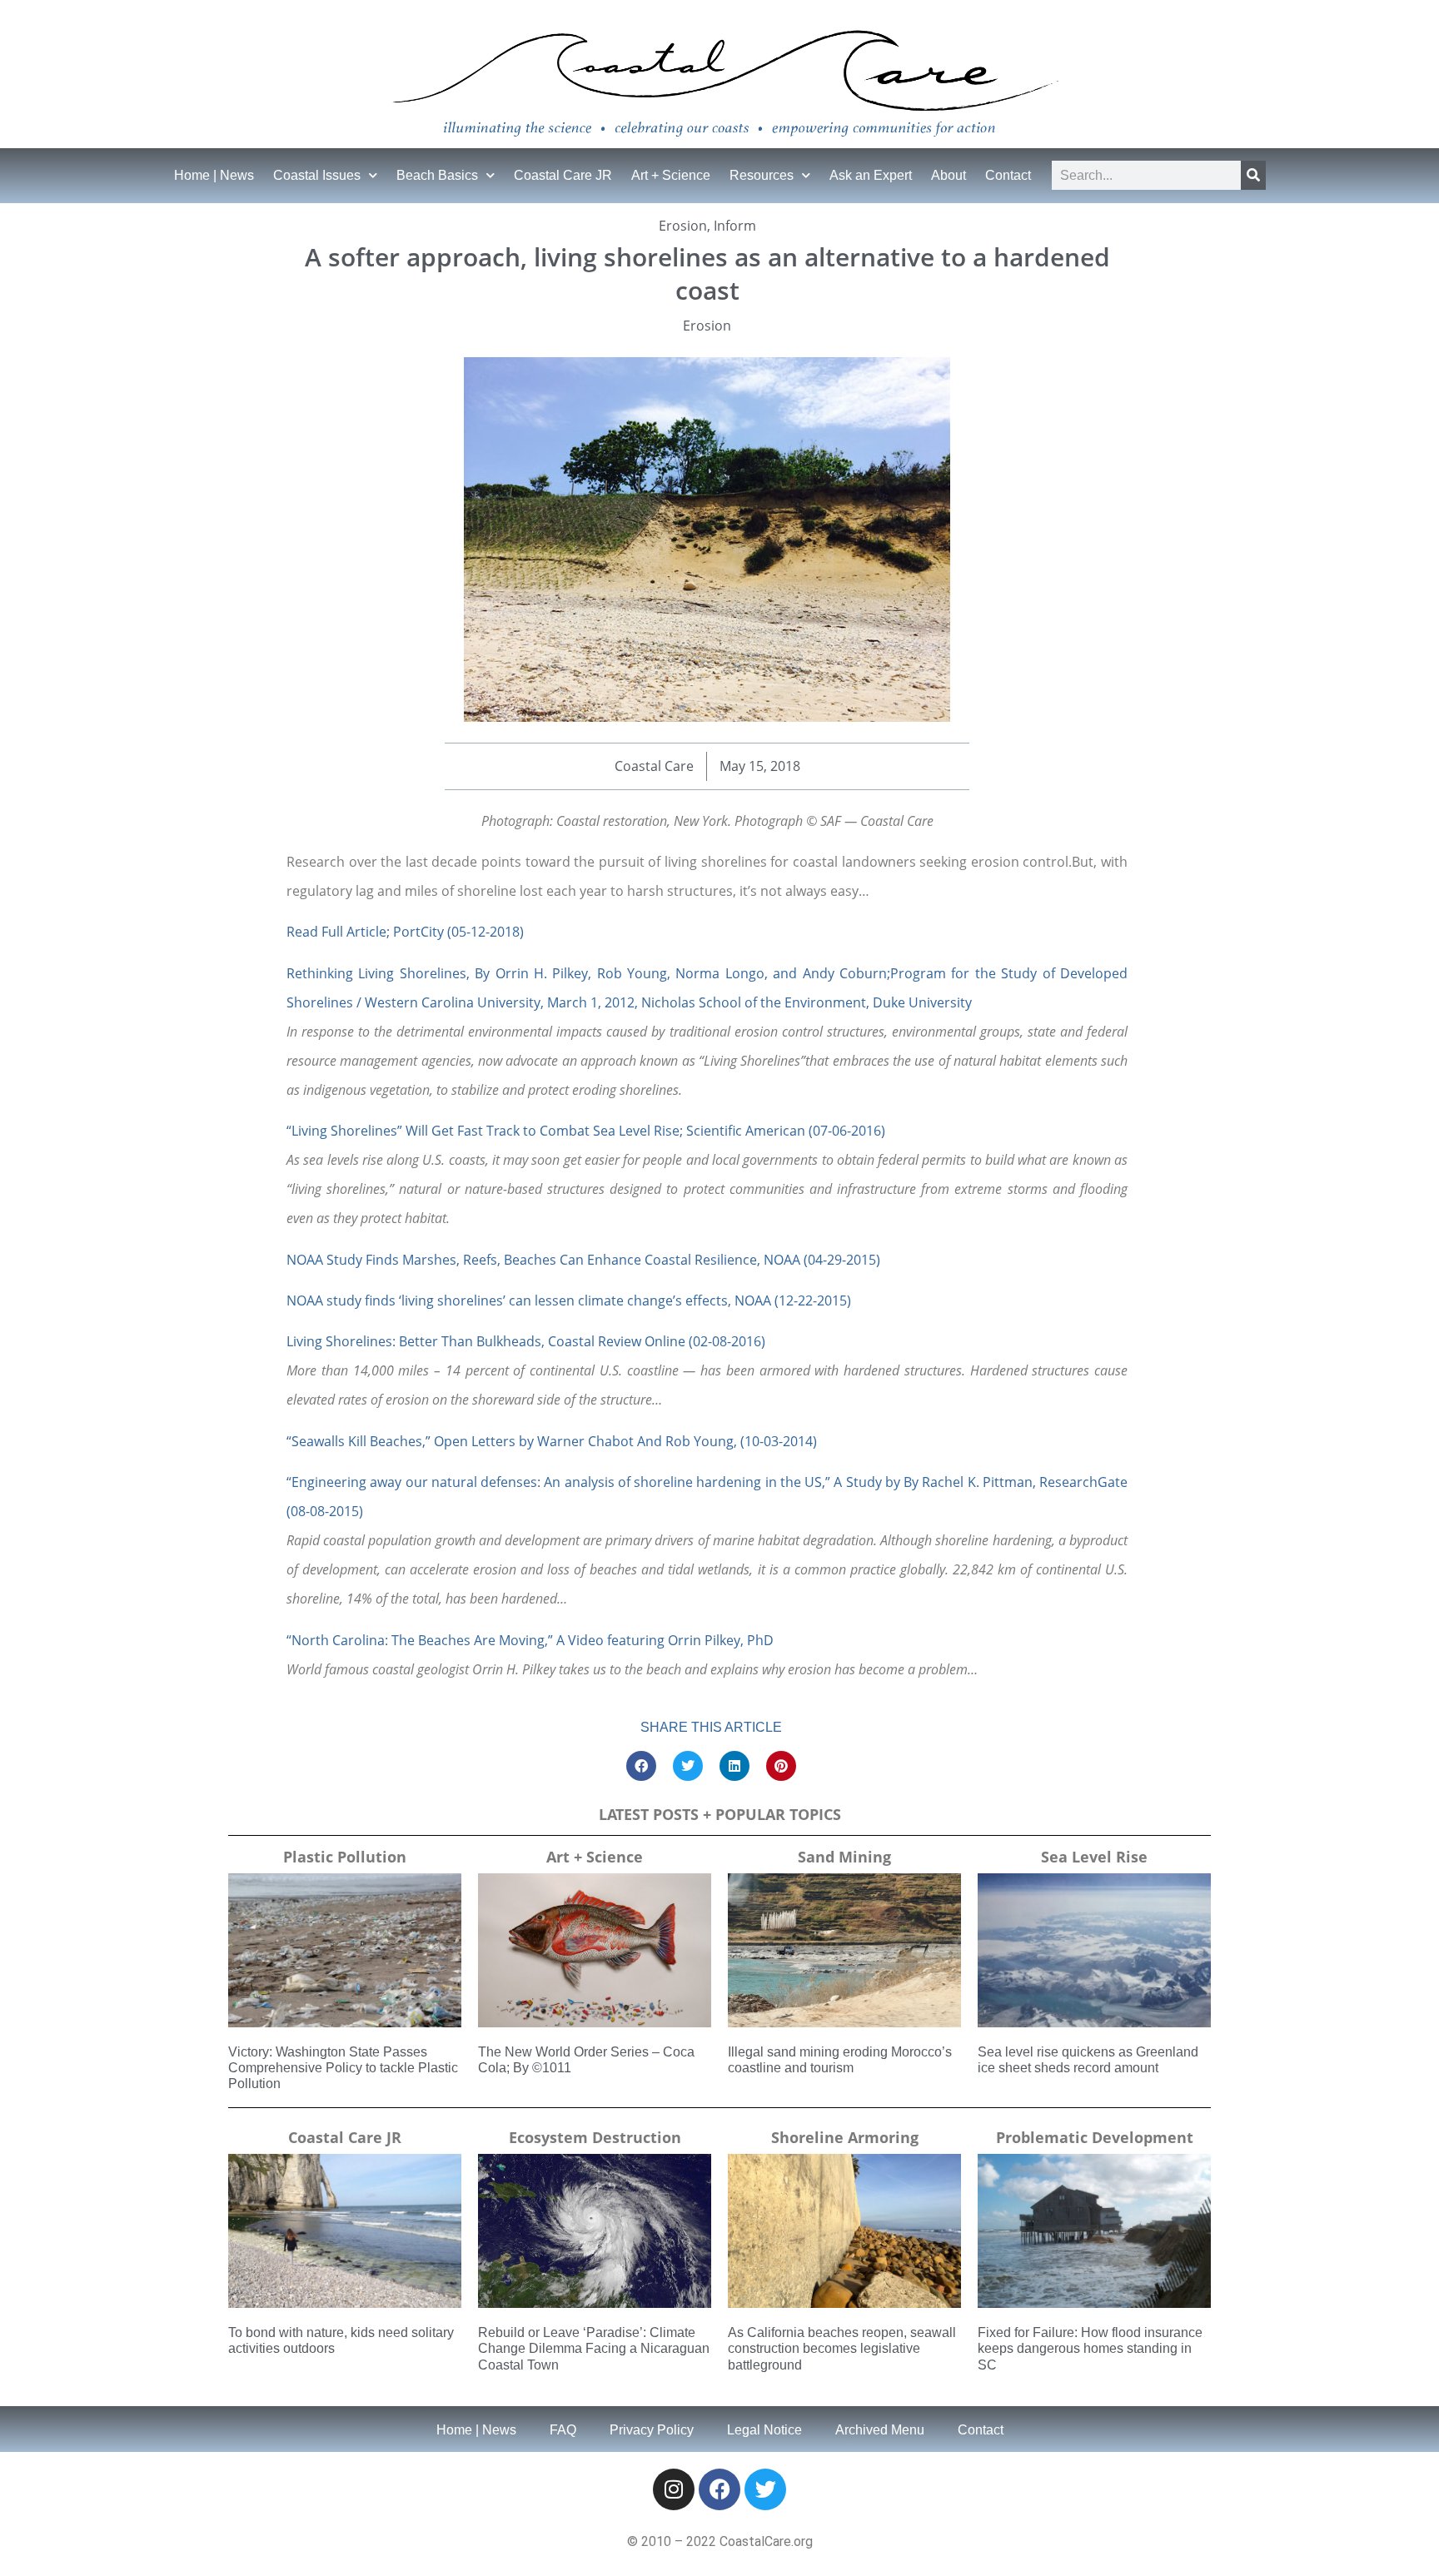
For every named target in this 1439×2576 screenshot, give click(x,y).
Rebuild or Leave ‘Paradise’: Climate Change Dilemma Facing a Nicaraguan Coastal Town (594, 2348)
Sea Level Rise (1094, 1857)
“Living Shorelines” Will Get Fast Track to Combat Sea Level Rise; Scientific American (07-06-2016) (586, 1131)
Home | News (214, 175)
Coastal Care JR (563, 175)
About (949, 175)
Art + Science (671, 175)
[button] (641, 1766)
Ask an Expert (871, 175)
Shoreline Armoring (845, 2137)
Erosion (683, 226)
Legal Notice (764, 2430)
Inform (735, 226)
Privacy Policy (652, 2430)
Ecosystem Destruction (595, 2137)
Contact (1008, 175)
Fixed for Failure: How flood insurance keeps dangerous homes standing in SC (1090, 2348)
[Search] (1253, 175)
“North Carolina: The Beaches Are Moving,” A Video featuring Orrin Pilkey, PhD (530, 1640)
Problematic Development (1095, 2137)
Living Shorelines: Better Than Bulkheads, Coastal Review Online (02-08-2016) (526, 1341)
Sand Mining (844, 1857)
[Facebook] (719, 2489)
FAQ (563, 2430)
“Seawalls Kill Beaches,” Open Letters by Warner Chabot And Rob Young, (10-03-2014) (552, 1441)
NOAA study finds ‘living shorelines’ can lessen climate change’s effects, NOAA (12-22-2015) (569, 1300)
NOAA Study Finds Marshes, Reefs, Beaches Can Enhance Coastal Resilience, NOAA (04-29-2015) (583, 1260)
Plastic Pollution (345, 1857)
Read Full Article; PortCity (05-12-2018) (405, 932)
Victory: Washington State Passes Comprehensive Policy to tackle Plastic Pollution (343, 2068)
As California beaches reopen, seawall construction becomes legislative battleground (842, 2348)
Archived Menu (880, 2430)
